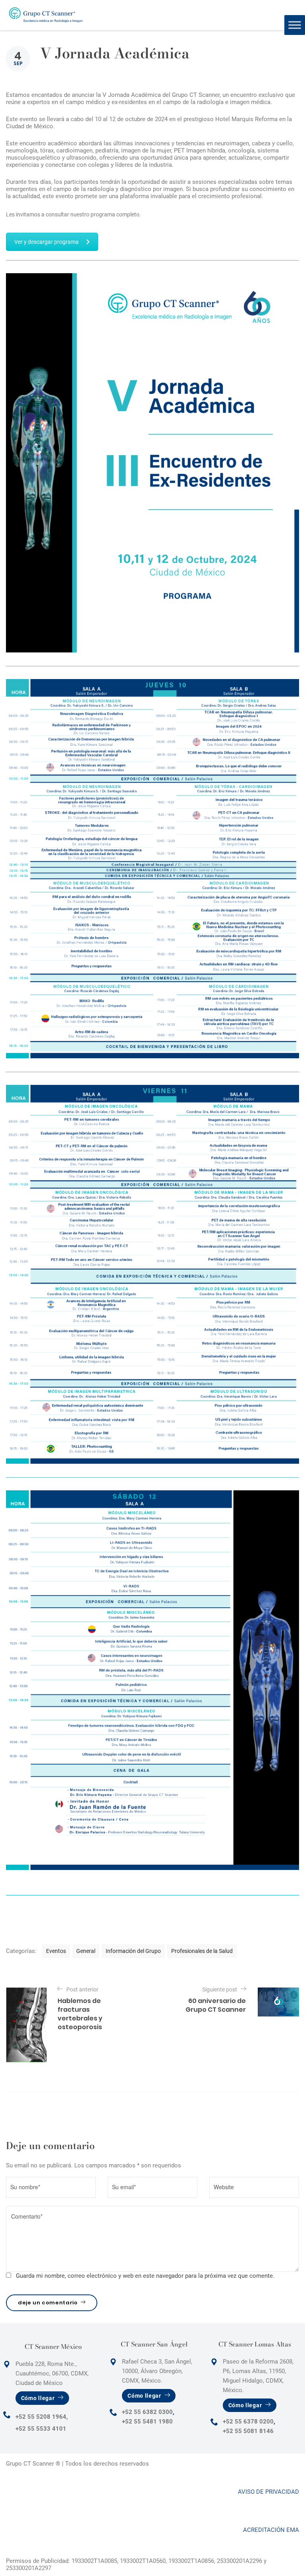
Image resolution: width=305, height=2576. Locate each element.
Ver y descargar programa (46, 242)
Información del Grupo (133, 1951)
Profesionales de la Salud (202, 1951)
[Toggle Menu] (295, 25)
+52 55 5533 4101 (41, 2429)
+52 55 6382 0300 (147, 2412)
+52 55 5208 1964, (42, 2417)
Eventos (56, 1951)
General (86, 1951)
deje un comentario (48, 2303)
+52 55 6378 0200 (248, 2422)
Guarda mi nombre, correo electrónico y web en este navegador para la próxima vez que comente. (145, 2276)
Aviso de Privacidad (268, 2492)
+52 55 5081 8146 (248, 2431)
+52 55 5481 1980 (147, 2422)
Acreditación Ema (271, 2530)
